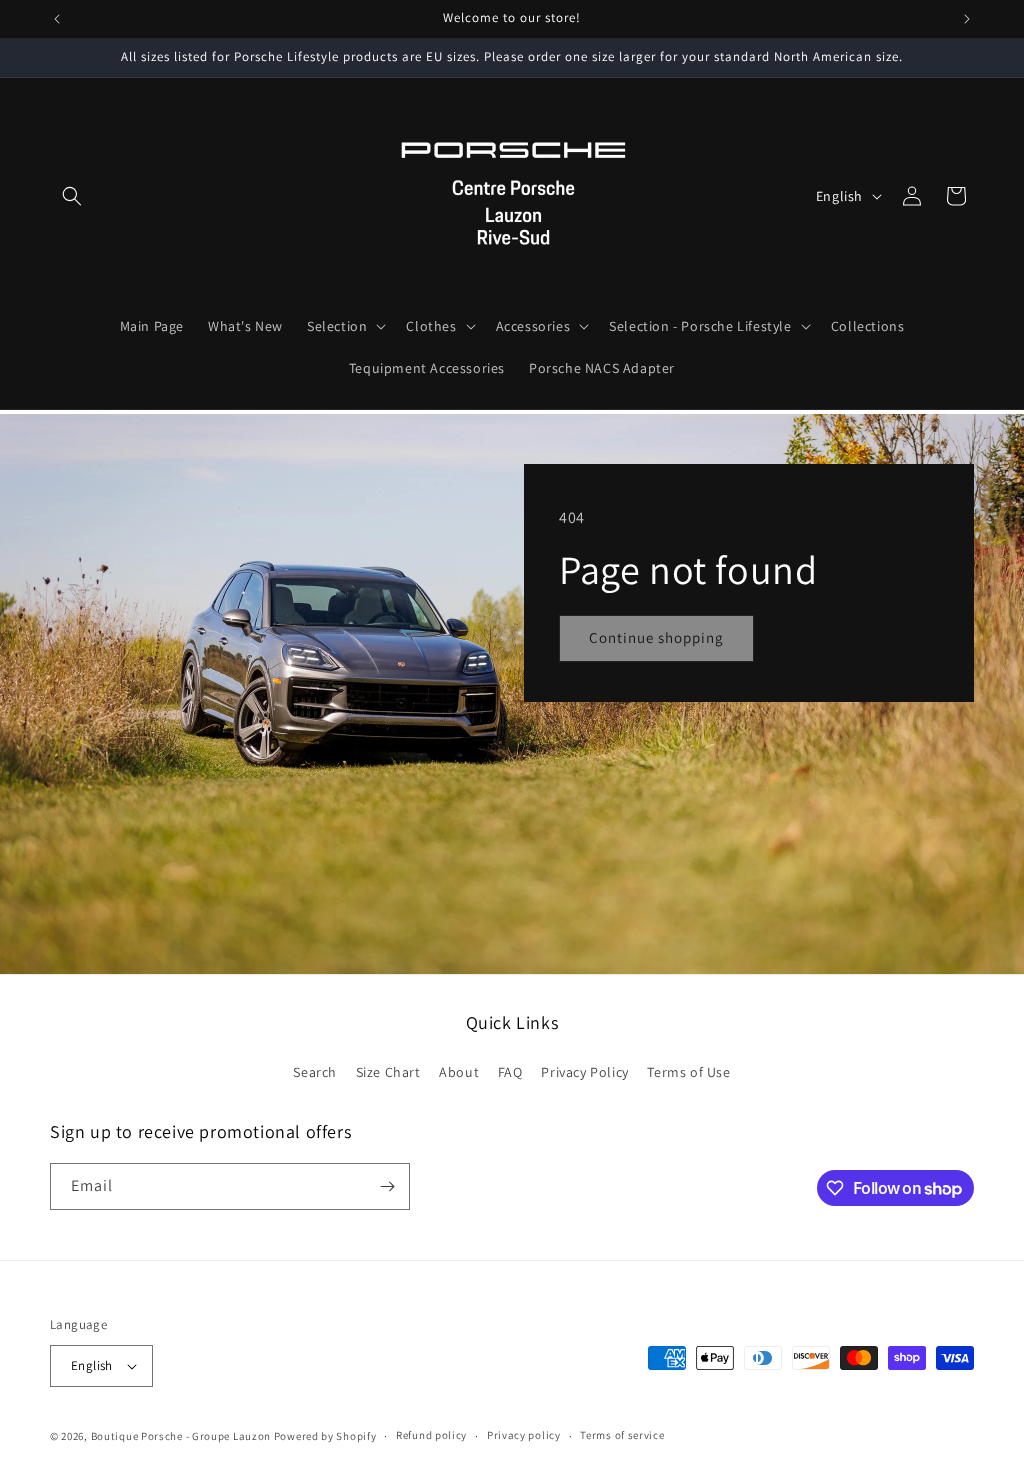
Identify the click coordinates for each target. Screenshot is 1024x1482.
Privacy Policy (584, 1072)
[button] (72, 196)
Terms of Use (688, 1072)
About (459, 1072)
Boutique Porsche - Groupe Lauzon (181, 1436)
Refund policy (431, 1435)
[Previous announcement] (57, 19)
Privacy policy (524, 1435)
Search (315, 1072)
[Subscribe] (387, 1186)
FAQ (510, 1072)
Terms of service (622, 1435)
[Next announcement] (967, 19)
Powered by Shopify (325, 1436)
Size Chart (388, 1072)
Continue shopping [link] (656, 637)
